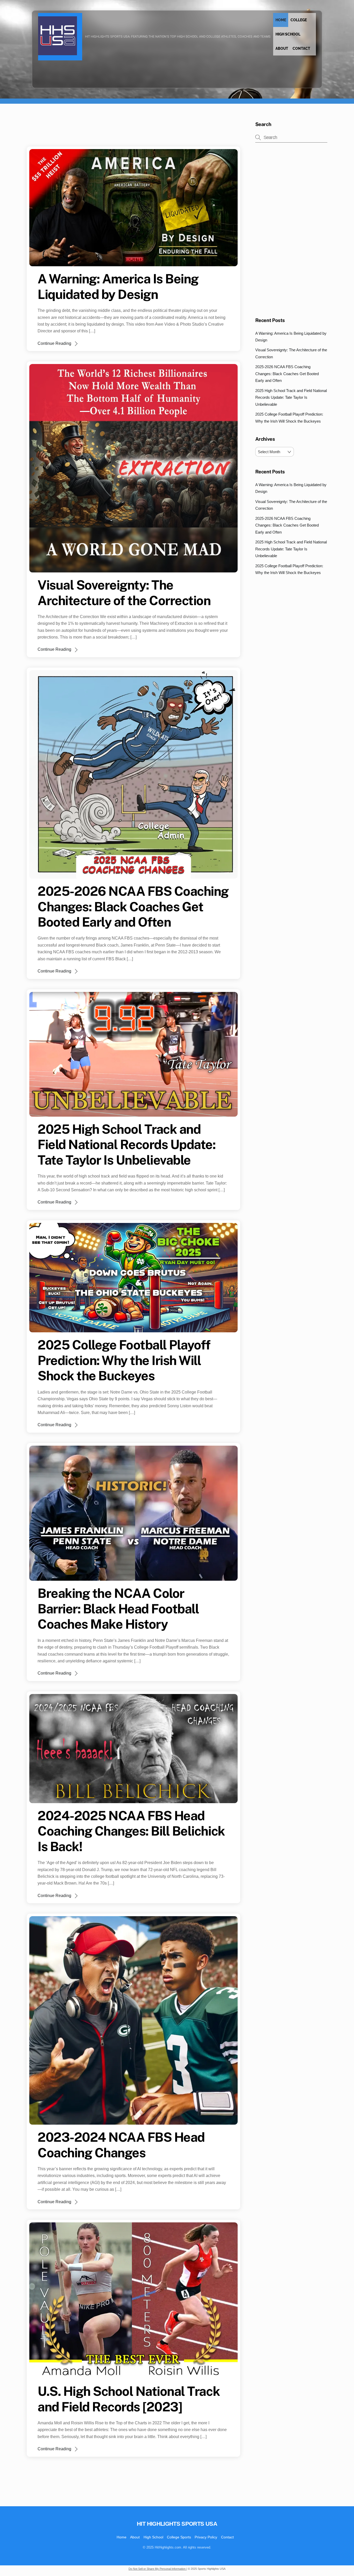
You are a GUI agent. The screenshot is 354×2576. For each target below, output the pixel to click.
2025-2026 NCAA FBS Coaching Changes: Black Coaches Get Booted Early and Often (133, 906)
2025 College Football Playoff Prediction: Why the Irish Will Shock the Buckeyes (124, 1360)
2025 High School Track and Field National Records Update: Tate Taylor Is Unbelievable (126, 1144)
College (299, 20)
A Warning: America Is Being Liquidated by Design (118, 286)
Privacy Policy (206, 2537)
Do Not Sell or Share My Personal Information (157, 2569)
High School (288, 34)
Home (281, 20)
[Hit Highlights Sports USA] (58, 52)
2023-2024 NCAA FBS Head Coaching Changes (121, 2145)
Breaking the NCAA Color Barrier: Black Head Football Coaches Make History (118, 1609)
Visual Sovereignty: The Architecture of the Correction (124, 593)
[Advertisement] (121, 133)
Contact (301, 48)
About (282, 48)
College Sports (179, 2537)
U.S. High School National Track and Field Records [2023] (129, 2399)
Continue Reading (54, 343)
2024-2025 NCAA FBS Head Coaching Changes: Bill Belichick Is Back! (131, 1831)
